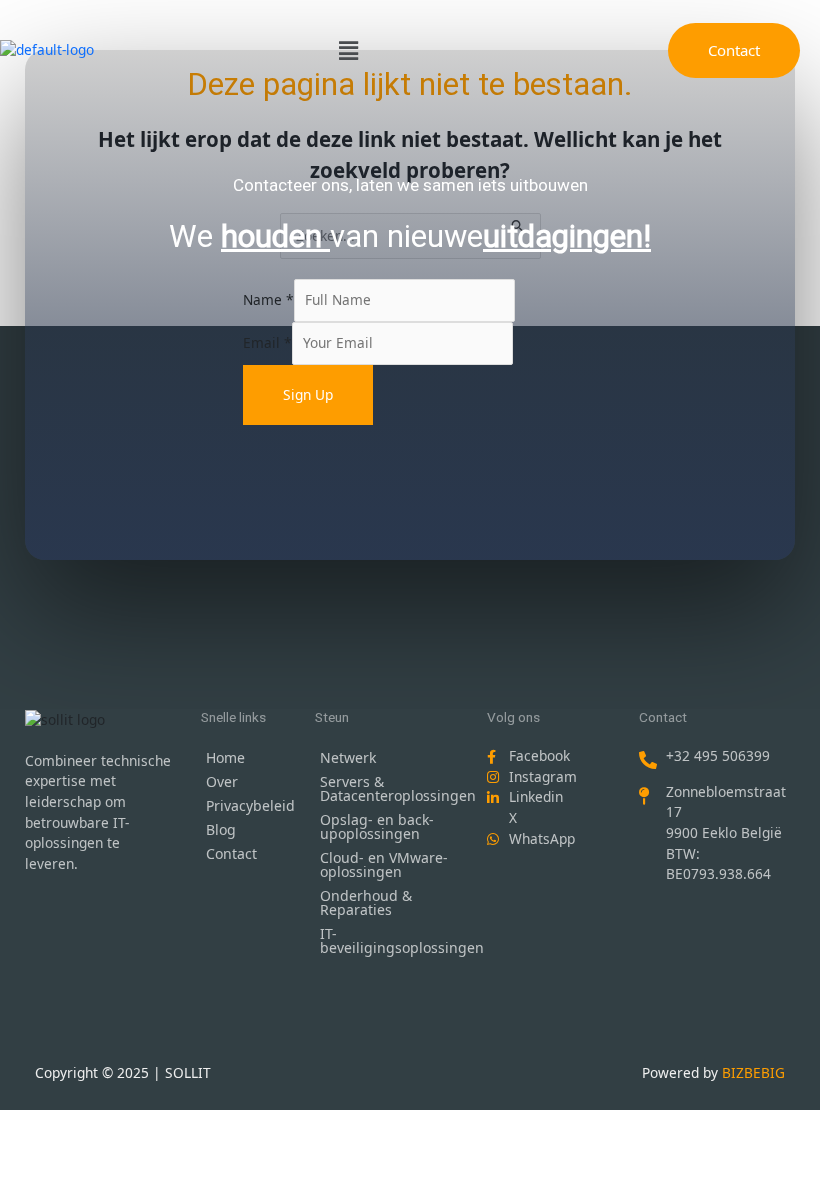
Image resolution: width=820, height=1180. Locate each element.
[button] (348, 50)
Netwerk (348, 757)
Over (222, 781)
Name (268, 299)
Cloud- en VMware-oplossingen (384, 864)
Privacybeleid (250, 805)
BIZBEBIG (753, 1072)
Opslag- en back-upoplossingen (377, 826)
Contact (231, 853)
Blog (221, 829)
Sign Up (308, 394)
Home (225, 757)
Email (267, 342)
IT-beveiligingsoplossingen (393, 940)
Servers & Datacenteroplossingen (393, 788)
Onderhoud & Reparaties (366, 902)
